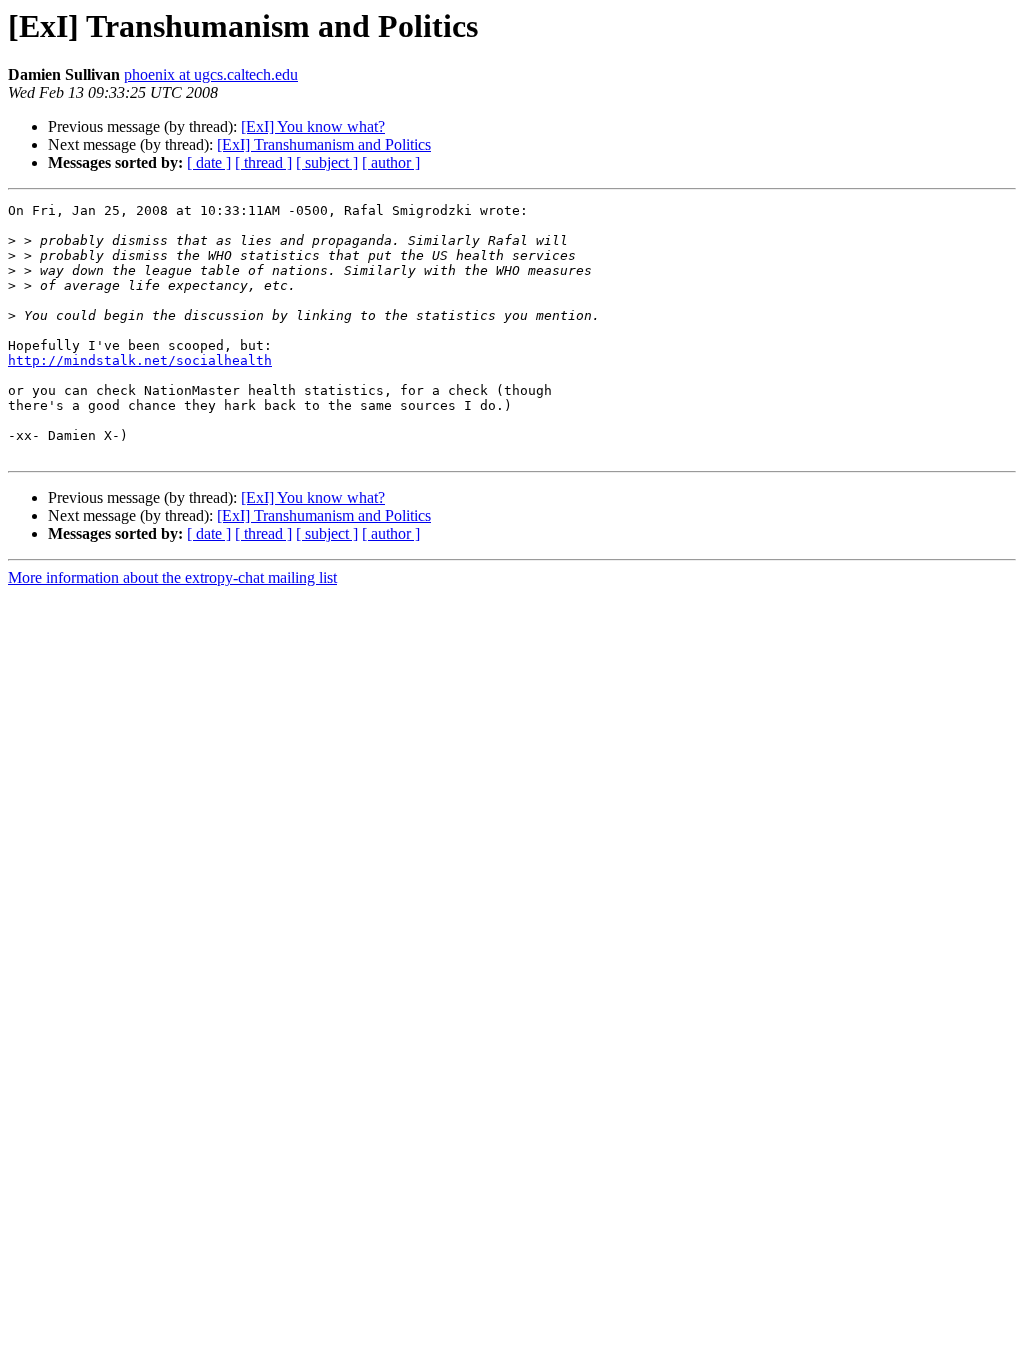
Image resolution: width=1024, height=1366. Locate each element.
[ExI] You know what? (313, 126)
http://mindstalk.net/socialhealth (140, 360)
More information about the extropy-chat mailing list (172, 577)
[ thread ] (263, 162)
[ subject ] (327, 162)
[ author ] (391, 162)
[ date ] (209, 162)
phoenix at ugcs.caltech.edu (211, 74)
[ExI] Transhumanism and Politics (324, 144)
